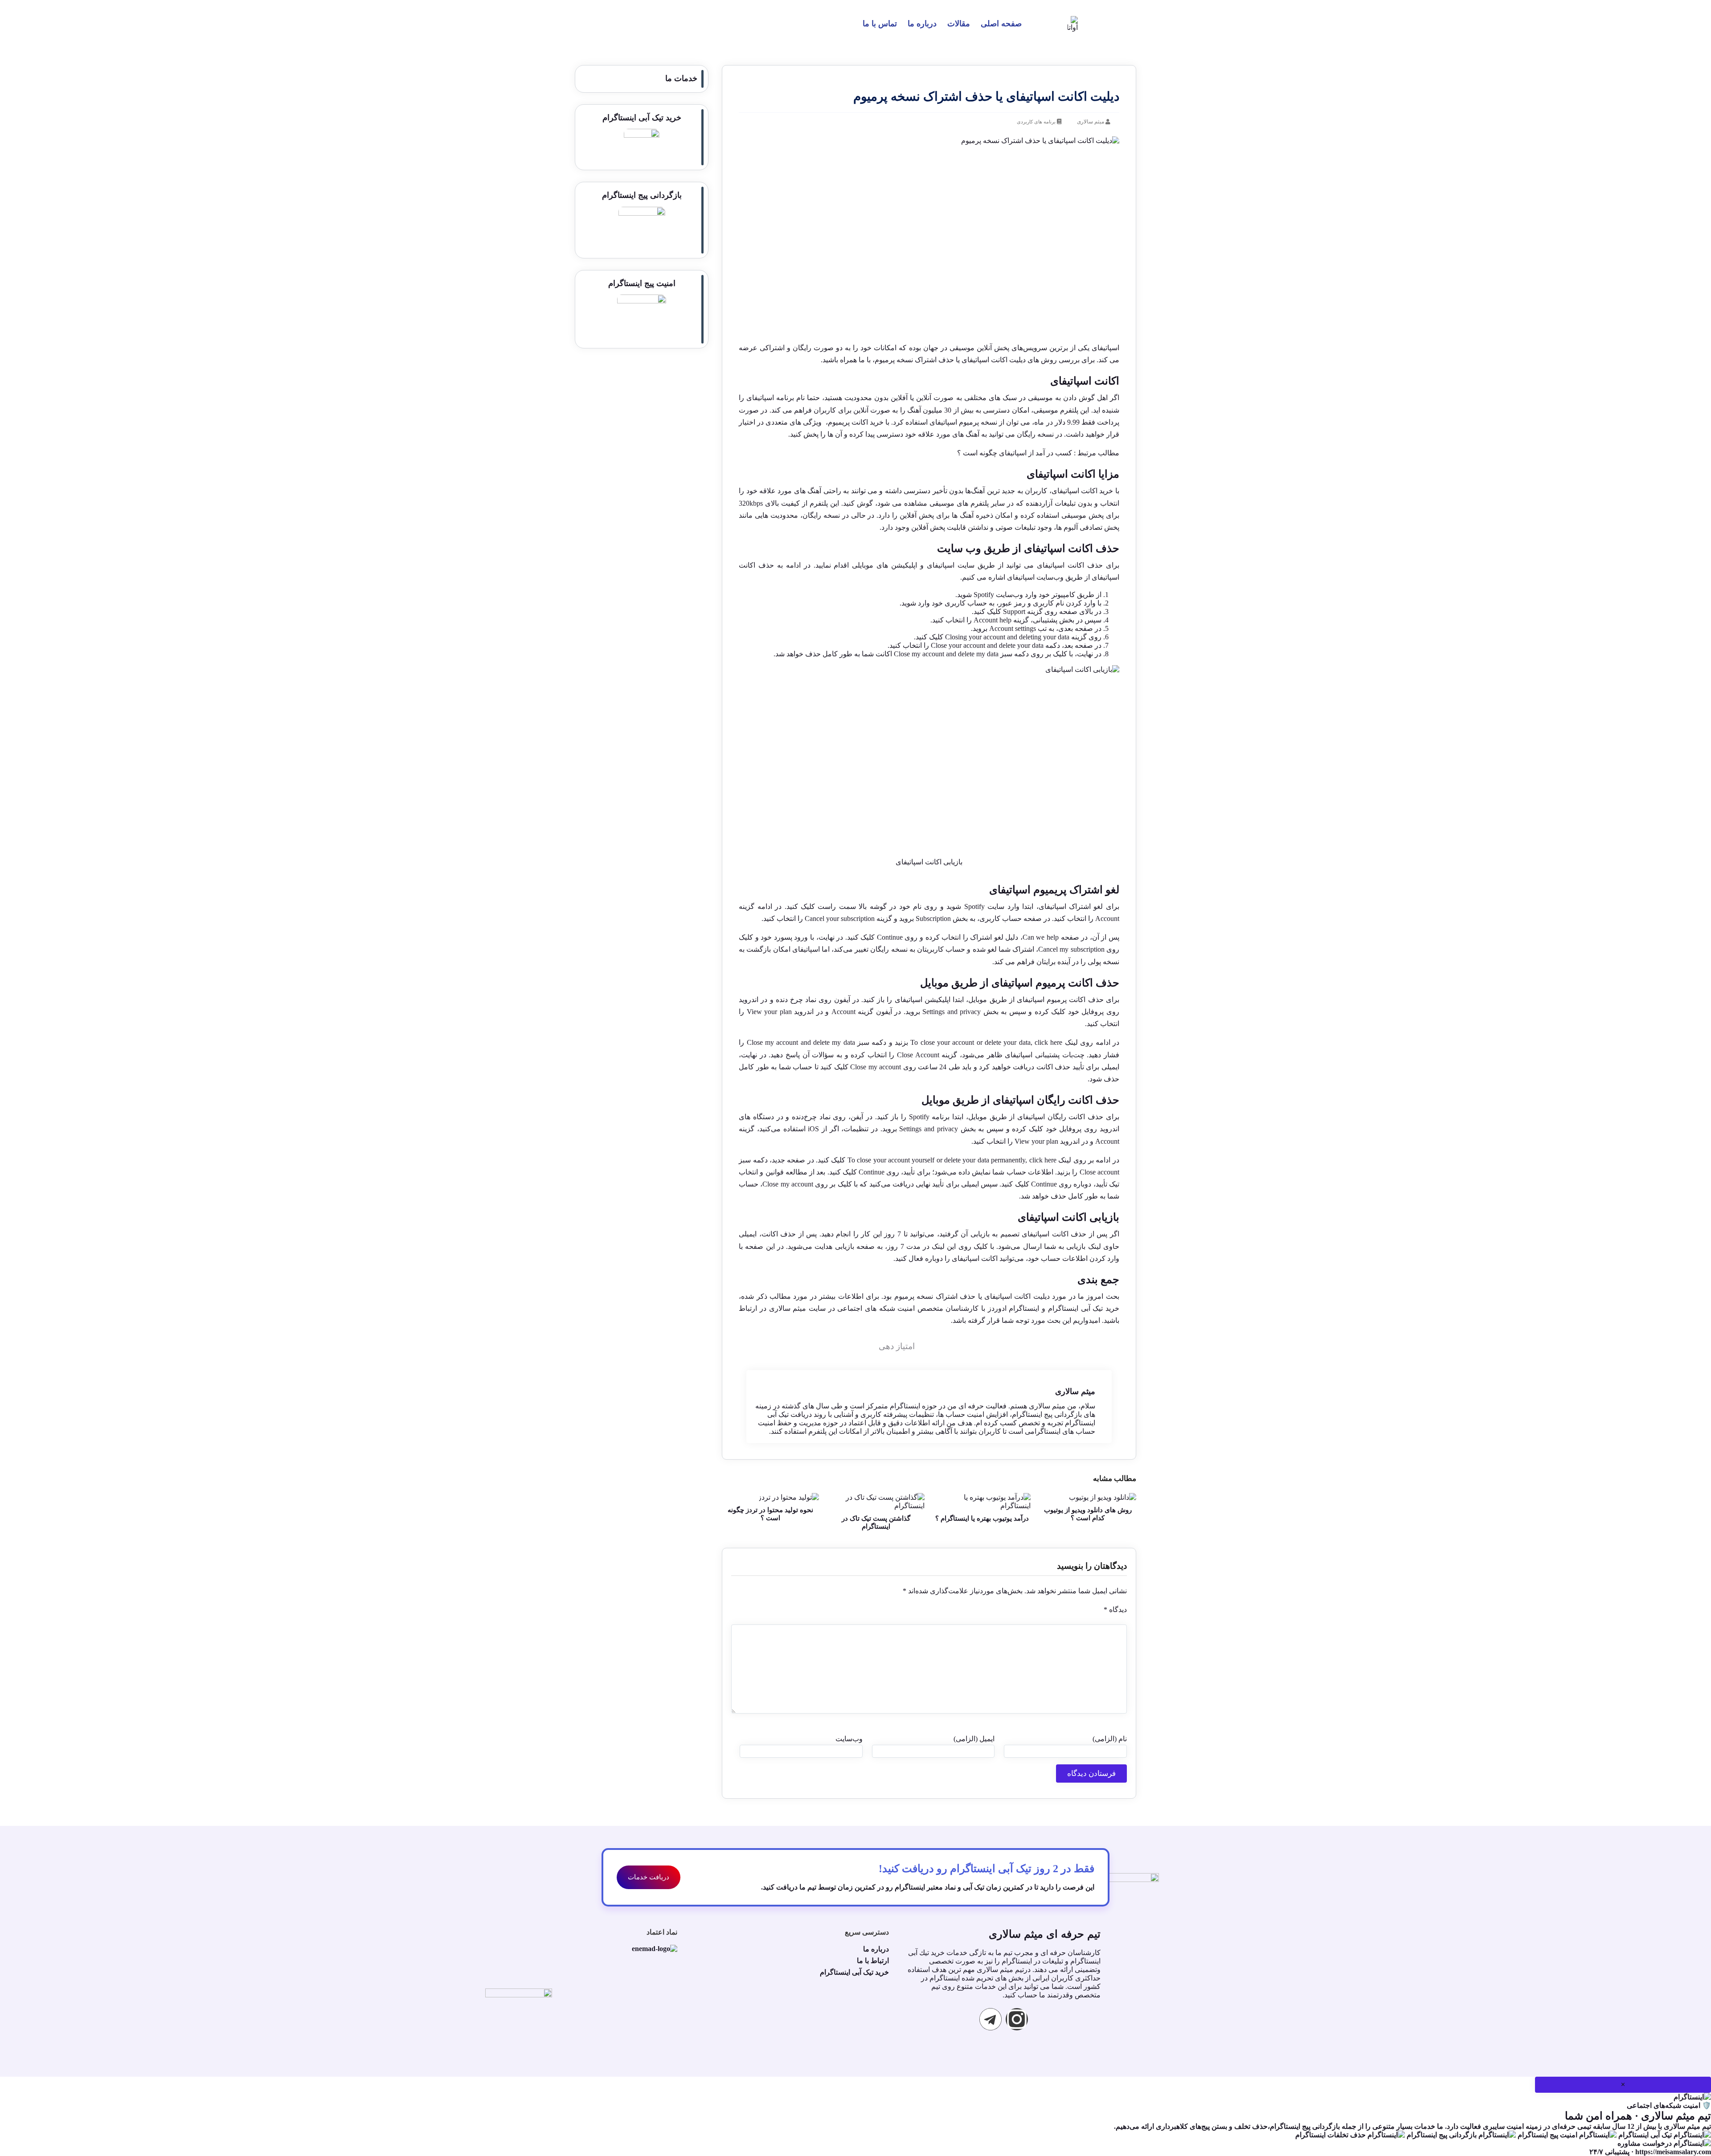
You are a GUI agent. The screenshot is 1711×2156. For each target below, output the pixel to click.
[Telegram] (991, 2019)
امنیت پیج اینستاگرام (642, 283)
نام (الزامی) (1110, 1739)
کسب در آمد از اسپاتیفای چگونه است (1017, 453)
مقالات (959, 24)
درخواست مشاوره (1646, 2143)
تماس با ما (880, 24)
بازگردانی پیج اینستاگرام (642, 195)
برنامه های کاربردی (1036, 122)
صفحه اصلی (1001, 24)
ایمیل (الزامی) (974, 1739)
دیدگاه (1115, 1610)
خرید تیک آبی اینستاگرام (642, 118)
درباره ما (922, 24)
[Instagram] (1017, 2019)
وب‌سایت (849, 1739)
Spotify (919, 1117)
